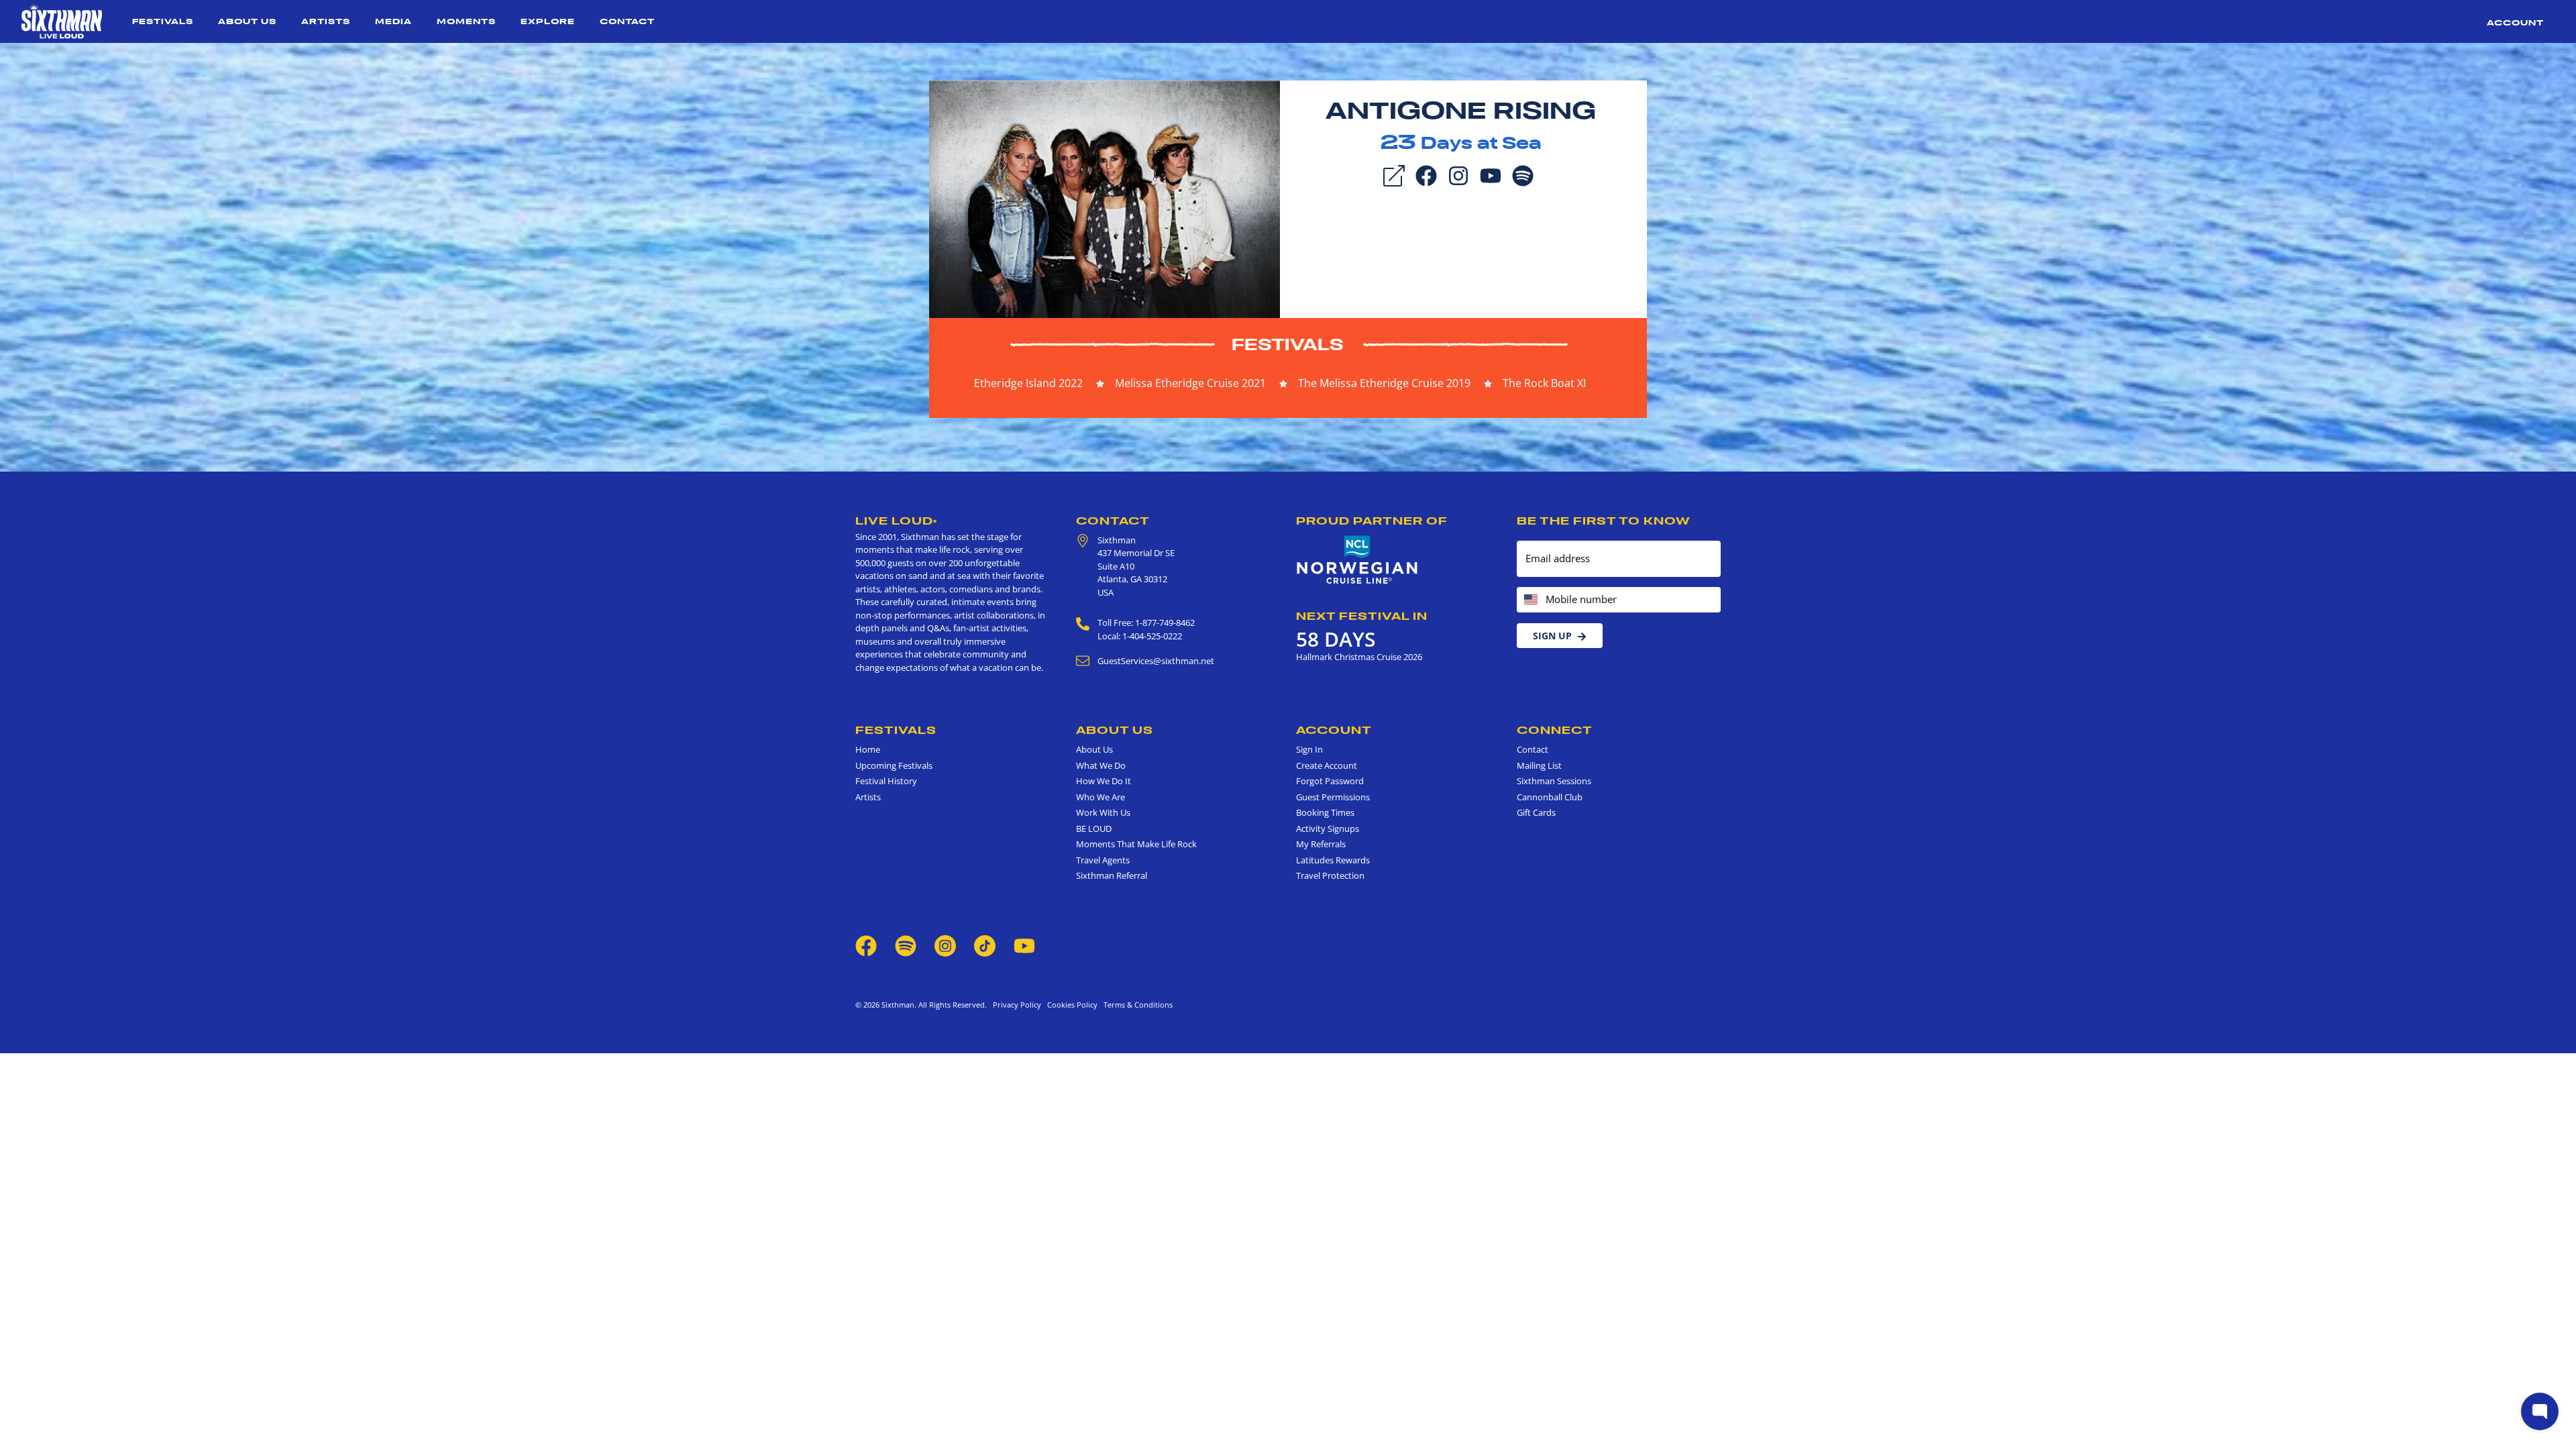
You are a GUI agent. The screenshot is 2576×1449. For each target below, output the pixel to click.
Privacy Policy (1017, 1005)
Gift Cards (1536, 812)
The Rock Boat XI (1544, 383)
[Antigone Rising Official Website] (1105, 198)
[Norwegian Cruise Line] (1357, 560)
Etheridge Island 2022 (1028, 383)
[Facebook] (1426, 174)
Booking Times (1325, 812)
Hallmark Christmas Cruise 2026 (1359, 657)
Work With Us (1103, 812)
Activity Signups (1328, 828)
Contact (627, 21)
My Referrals (1321, 844)
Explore (548, 21)
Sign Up (1552, 636)
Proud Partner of (1372, 521)
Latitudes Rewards (1333, 860)
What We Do (1101, 765)
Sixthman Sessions (1554, 781)
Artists (326, 21)
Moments (466, 21)
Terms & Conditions (1136, 1005)
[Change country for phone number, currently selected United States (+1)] (1530, 600)
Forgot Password (1330, 781)
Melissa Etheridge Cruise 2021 (1190, 383)
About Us (247, 21)
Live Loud (896, 521)
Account (2515, 22)
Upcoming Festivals (894, 765)
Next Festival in (1362, 616)
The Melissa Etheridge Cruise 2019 (1384, 383)
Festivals (163, 21)
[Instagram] (1458, 174)
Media (393, 21)
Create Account (1327, 765)
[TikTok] (986, 945)
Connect (1555, 730)
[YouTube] (1491, 174)
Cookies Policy (1070, 1005)
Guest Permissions (1333, 797)
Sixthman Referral (1112, 875)
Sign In (1309, 749)
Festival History (886, 781)
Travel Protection (1330, 875)
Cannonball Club (1550, 797)
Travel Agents (1103, 860)
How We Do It (1104, 781)
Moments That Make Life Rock (1136, 844)
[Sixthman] (62, 21)
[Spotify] (1523, 174)
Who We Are (1101, 797)
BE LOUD (1094, 828)
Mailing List (1539, 765)
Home (868, 749)
